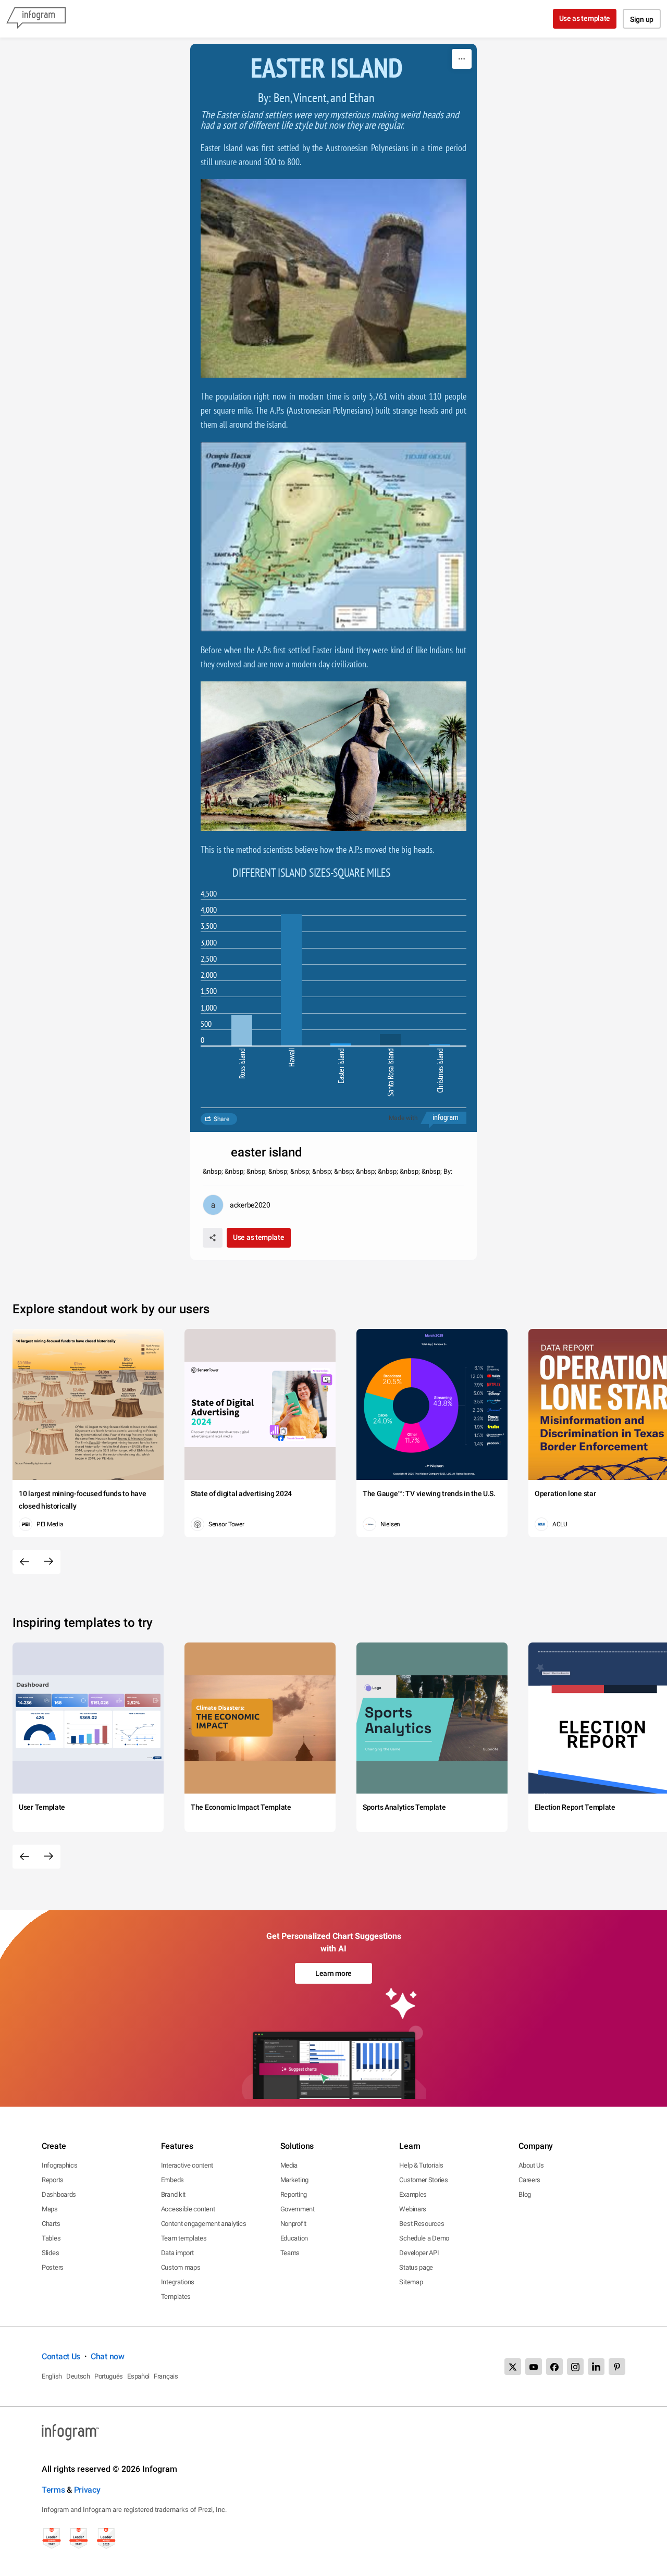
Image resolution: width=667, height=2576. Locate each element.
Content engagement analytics (204, 2224)
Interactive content (187, 2165)
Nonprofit (293, 2224)
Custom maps (181, 2267)
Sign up (642, 19)
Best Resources (422, 2224)
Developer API (419, 2253)
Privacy (87, 2490)
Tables (51, 2238)
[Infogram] (36, 19)
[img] (242, 1030)
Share (221, 1119)
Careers (529, 2180)
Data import (177, 2253)
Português (109, 2376)
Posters (53, 2267)
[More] (462, 59)
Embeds (172, 2180)
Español (138, 2376)
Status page (416, 2267)
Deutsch (78, 2376)
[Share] (213, 1238)
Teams (290, 2253)
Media (289, 2165)
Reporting (294, 2194)
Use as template (585, 18)
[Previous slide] (24, 1562)
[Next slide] (48, 1562)
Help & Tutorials (421, 2165)
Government (298, 2209)
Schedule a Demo (424, 2238)
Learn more (333, 1973)
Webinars (413, 2209)
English (52, 2376)
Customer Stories (423, 2180)
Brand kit (173, 2194)
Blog (525, 2194)
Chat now (108, 2356)
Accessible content (188, 2209)
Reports (53, 2180)
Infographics (59, 2165)
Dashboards (59, 2194)
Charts (51, 2224)
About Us (531, 2165)
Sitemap (411, 2282)
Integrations (178, 2282)
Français (166, 2376)
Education (294, 2238)
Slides (50, 2253)
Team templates (184, 2238)
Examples (413, 2194)
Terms (53, 2490)
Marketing (294, 2180)
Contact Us (61, 2356)
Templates (176, 2297)
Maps (50, 2209)
